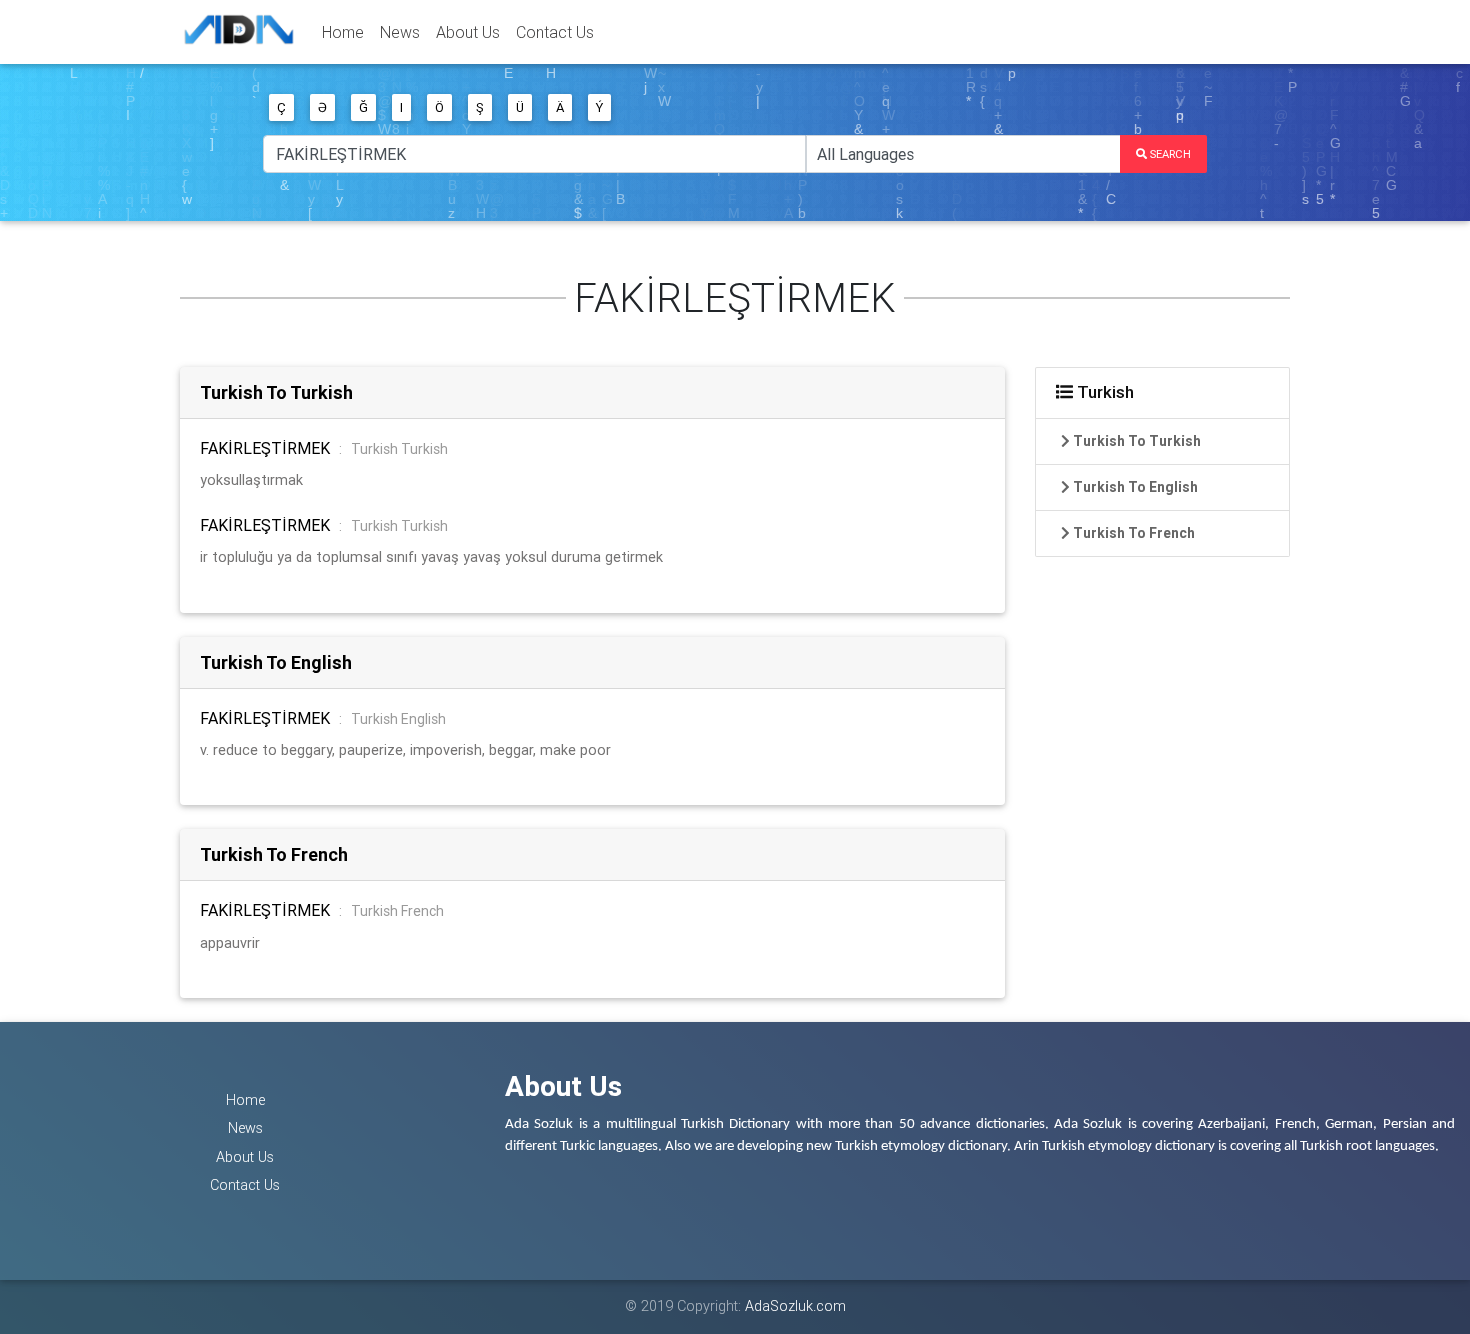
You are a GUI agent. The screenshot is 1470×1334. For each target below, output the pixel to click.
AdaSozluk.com (795, 1306)
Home (343, 32)
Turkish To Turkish (276, 392)
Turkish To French (274, 854)
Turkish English (398, 719)
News (400, 32)
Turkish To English (276, 662)
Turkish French (397, 911)
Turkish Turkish (399, 449)
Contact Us (555, 32)
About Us (468, 32)
